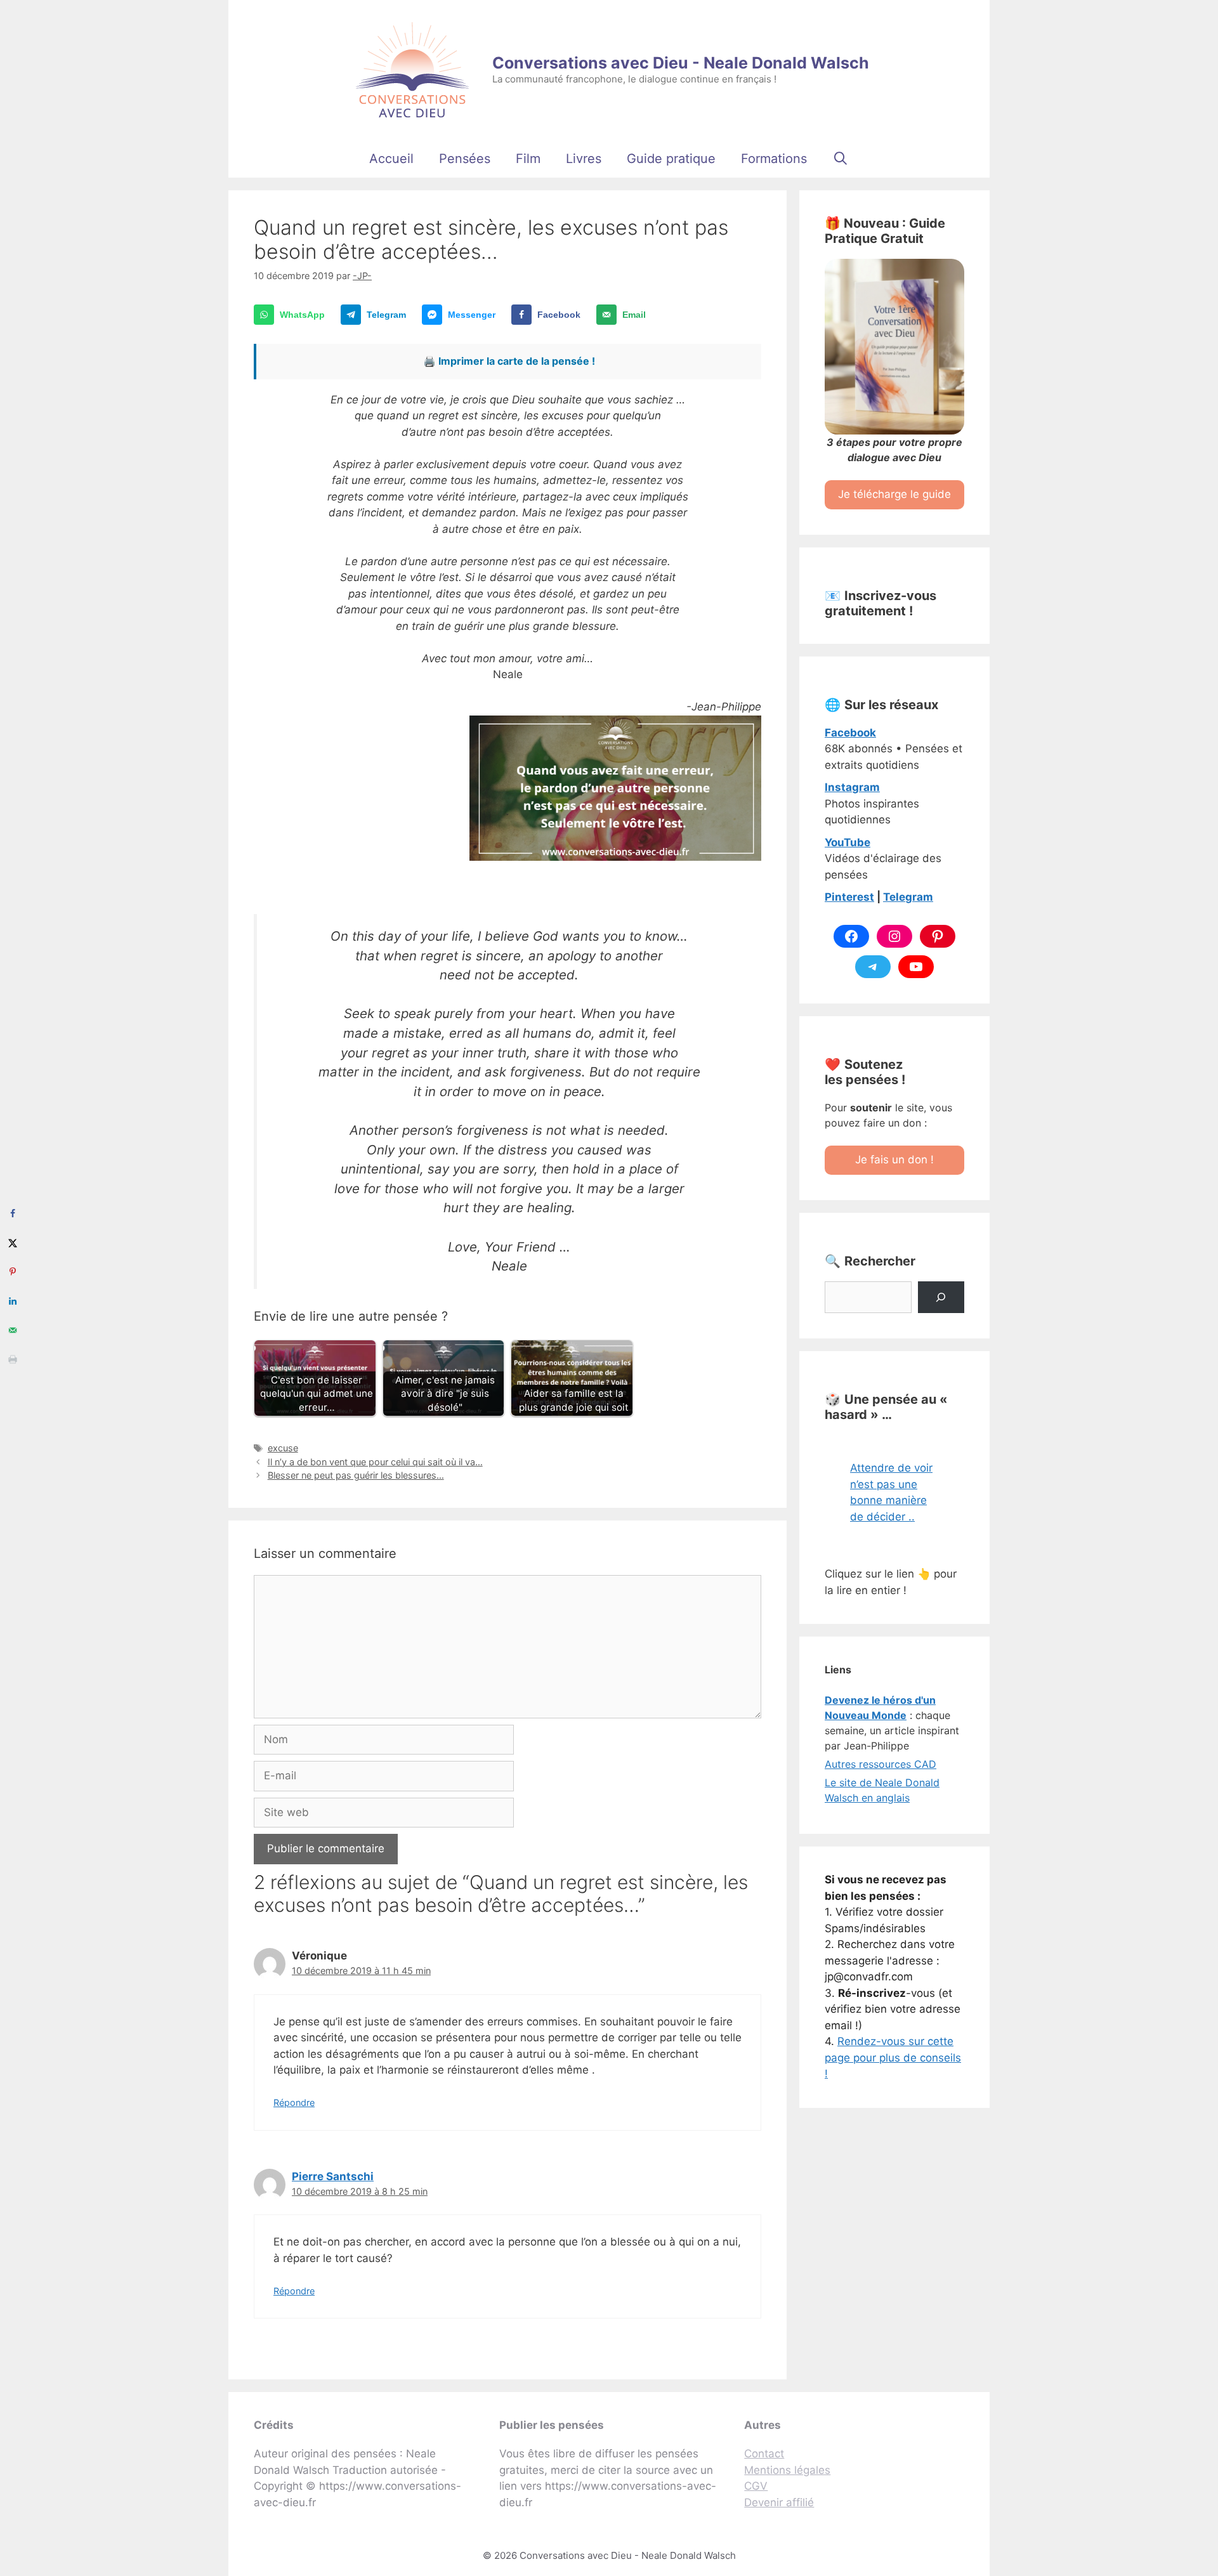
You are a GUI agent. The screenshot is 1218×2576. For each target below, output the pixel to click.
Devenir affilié (779, 2502)
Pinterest (849, 897)
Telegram (908, 897)
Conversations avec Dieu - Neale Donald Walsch (681, 63)
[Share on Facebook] (13, 1213)
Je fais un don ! (894, 1160)
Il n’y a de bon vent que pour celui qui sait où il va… (375, 1462)
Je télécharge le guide (894, 494)
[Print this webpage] (13, 1359)
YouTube (848, 842)
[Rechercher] (941, 1298)
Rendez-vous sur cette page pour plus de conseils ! (893, 2057)
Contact (764, 2454)
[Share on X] (13, 1243)
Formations (774, 159)
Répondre (294, 2102)
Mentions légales (787, 2470)
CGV (756, 2486)
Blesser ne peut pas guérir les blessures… (356, 1475)
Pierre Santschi (333, 2176)
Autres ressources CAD (881, 1764)
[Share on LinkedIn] (13, 1301)
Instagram (852, 787)
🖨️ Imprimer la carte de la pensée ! (509, 361)
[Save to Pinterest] (13, 1272)
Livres (584, 159)
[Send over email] (13, 1330)
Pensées (465, 159)
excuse (283, 1448)
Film (528, 159)
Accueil (391, 159)
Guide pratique (671, 159)
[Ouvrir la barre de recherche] (841, 159)
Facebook (850, 733)
